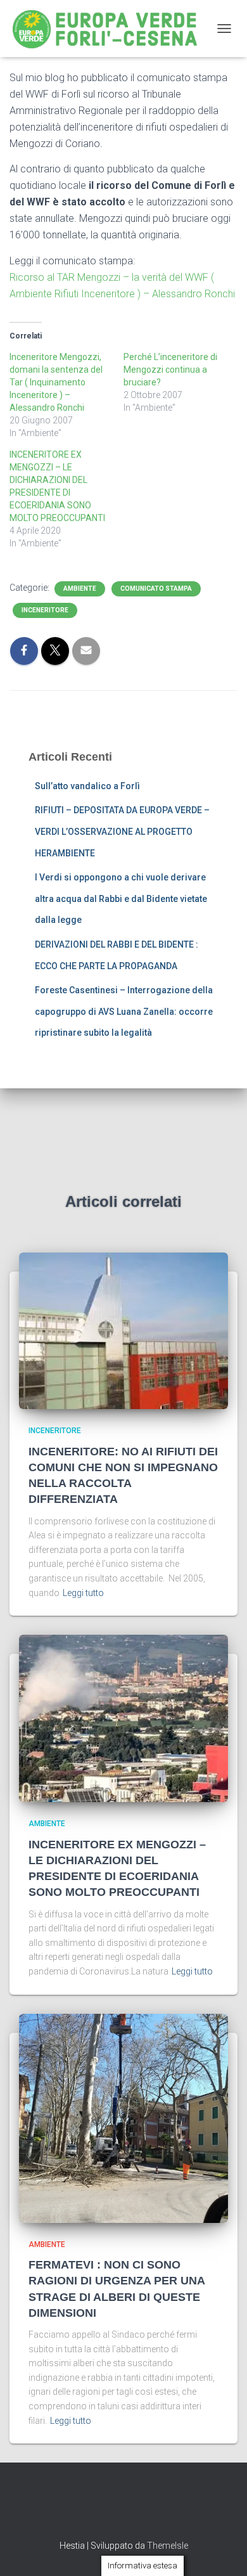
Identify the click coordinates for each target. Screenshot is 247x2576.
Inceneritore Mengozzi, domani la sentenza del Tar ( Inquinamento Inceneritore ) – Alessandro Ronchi (56, 382)
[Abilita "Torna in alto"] (222, 2551)
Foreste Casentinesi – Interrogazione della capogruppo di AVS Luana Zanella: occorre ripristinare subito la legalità (124, 1011)
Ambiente (80, 589)
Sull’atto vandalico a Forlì (87, 786)
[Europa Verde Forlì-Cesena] (110, 29)
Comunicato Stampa (156, 589)
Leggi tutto (83, 1593)
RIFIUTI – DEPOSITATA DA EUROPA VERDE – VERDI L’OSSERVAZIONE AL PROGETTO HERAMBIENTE (122, 831)
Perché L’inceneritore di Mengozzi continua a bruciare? (170, 370)
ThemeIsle (168, 2546)
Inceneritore (45, 610)
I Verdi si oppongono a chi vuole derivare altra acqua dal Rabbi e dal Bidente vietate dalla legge (121, 898)
